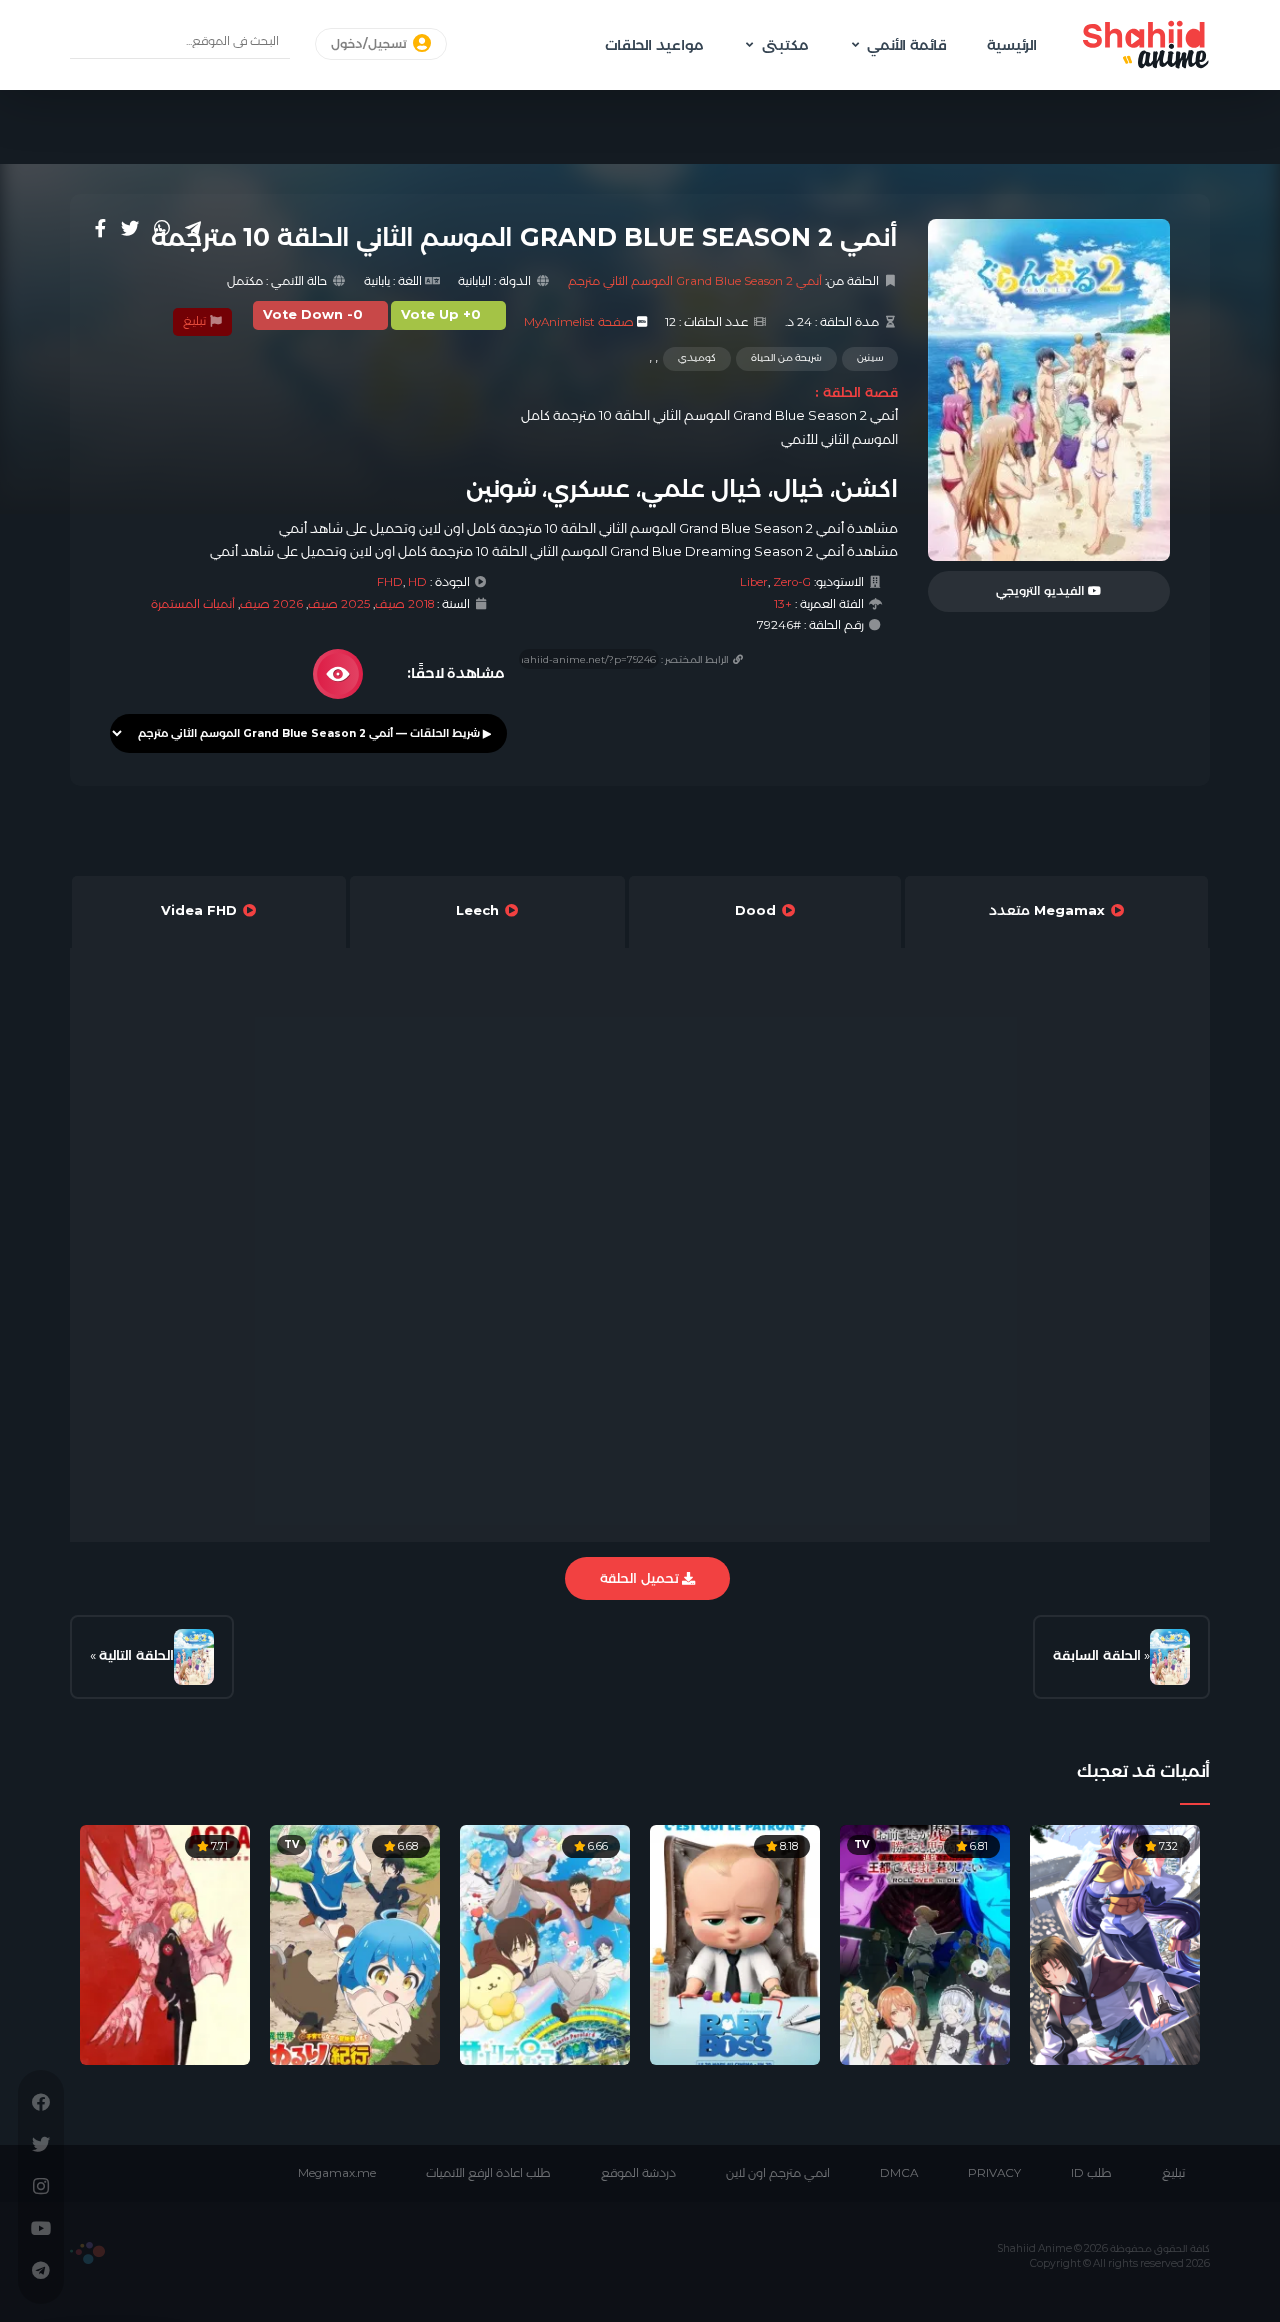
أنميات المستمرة (193, 604)
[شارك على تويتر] (130, 228)
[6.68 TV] (355, 1943)
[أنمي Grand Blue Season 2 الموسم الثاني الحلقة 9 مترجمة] (1170, 1657)
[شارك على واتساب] (162, 228)
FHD (390, 582)
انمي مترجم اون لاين (778, 2173)
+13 (783, 604)
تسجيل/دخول (370, 44)
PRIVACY (994, 2173)
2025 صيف (339, 604)
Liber (754, 582)
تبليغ (196, 321)
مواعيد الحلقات (654, 45)
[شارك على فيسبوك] (100, 228)
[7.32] (1115, 1943)
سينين (870, 357)
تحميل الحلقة (641, 1578)
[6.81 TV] (925, 1943)
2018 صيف (404, 604)
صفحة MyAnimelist (579, 322)
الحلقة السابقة (1097, 1655)
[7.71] (165, 1943)
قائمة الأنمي (907, 45)
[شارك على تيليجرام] (193, 228)
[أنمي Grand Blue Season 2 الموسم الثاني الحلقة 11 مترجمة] (194, 1657)
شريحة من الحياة (786, 357)
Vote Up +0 (441, 314)
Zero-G (792, 582)
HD (417, 582)
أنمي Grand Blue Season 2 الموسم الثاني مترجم (695, 281)
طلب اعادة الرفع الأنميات (488, 2173)
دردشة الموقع (638, 2173)
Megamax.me (337, 2173)
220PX (87, 2253)
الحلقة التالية (136, 1655)
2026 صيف (271, 604)
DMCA (899, 2173)
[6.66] (545, 1943)
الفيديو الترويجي (1042, 591)
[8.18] (735, 1943)
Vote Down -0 (313, 314)
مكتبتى (785, 45)
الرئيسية (1012, 45)
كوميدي (697, 357)
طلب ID (1091, 2173)
